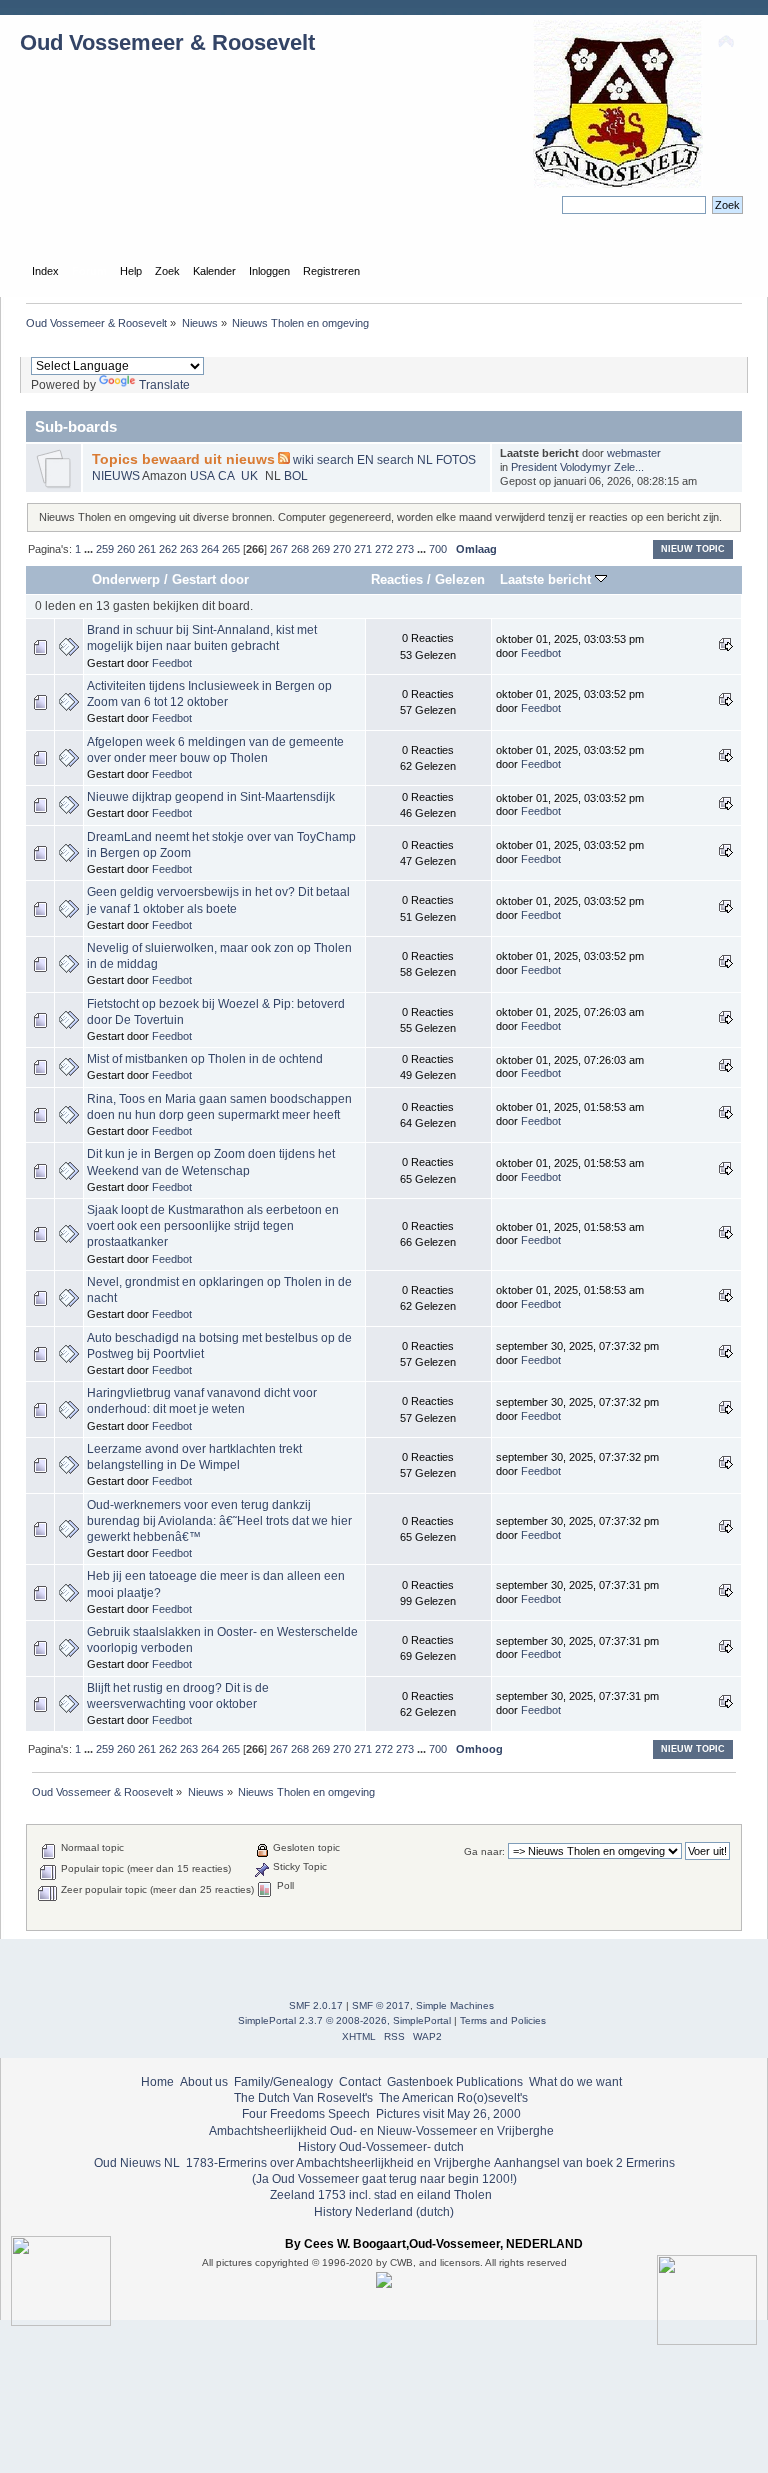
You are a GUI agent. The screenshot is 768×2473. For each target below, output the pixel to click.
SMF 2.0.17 (316, 2005)
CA (227, 476)
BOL (296, 476)
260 (126, 549)
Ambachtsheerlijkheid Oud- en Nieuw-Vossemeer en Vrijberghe (381, 2131)
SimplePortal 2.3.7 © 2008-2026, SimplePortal (344, 2020)
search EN (345, 460)
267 (279, 549)
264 (210, 549)
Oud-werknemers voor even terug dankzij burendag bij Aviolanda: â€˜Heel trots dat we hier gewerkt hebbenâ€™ (219, 1521)
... (90, 549)
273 (405, 549)
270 (342, 549)
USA (203, 476)
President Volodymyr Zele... (577, 467)
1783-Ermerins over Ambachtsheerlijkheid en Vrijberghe (337, 2163)
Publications (489, 2082)
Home (157, 2082)
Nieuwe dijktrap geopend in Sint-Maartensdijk (211, 797)
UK (251, 476)
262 (168, 549)
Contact (360, 2082)
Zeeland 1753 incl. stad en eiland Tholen (381, 2195)
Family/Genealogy (283, 2082)
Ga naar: (484, 1851)
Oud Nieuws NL (137, 2163)
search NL (405, 460)
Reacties (397, 579)
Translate (164, 385)
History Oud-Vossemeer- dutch (381, 2147)
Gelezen (460, 579)
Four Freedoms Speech (306, 2114)
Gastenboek (420, 2082)
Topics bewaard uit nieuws (183, 459)
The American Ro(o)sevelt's (453, 2098)
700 (438, 549)
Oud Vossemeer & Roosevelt (167, 42)
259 (105, 549)
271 (363, 549)
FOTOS (456, 460)
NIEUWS (117, 476)
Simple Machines (455, 2005)
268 (300, 549)
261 (147, 549)
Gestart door (210, 579)
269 (321, 549)
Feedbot (172, 663)
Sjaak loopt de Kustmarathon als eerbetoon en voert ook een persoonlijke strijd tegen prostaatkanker (213, 1226)
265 (231, 549)
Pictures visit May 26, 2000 (448, 2114)
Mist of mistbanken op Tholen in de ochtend (205, 1059)
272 (384, 549)
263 (189, 549)
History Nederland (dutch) (384, 2212)
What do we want (575, 2082)
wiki (305, 460)
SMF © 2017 (381, 2005)
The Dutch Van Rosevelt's (303, 2098)
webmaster (634, 453)
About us (204, 2082)
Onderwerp (126, 579)
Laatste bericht (547, 579)
